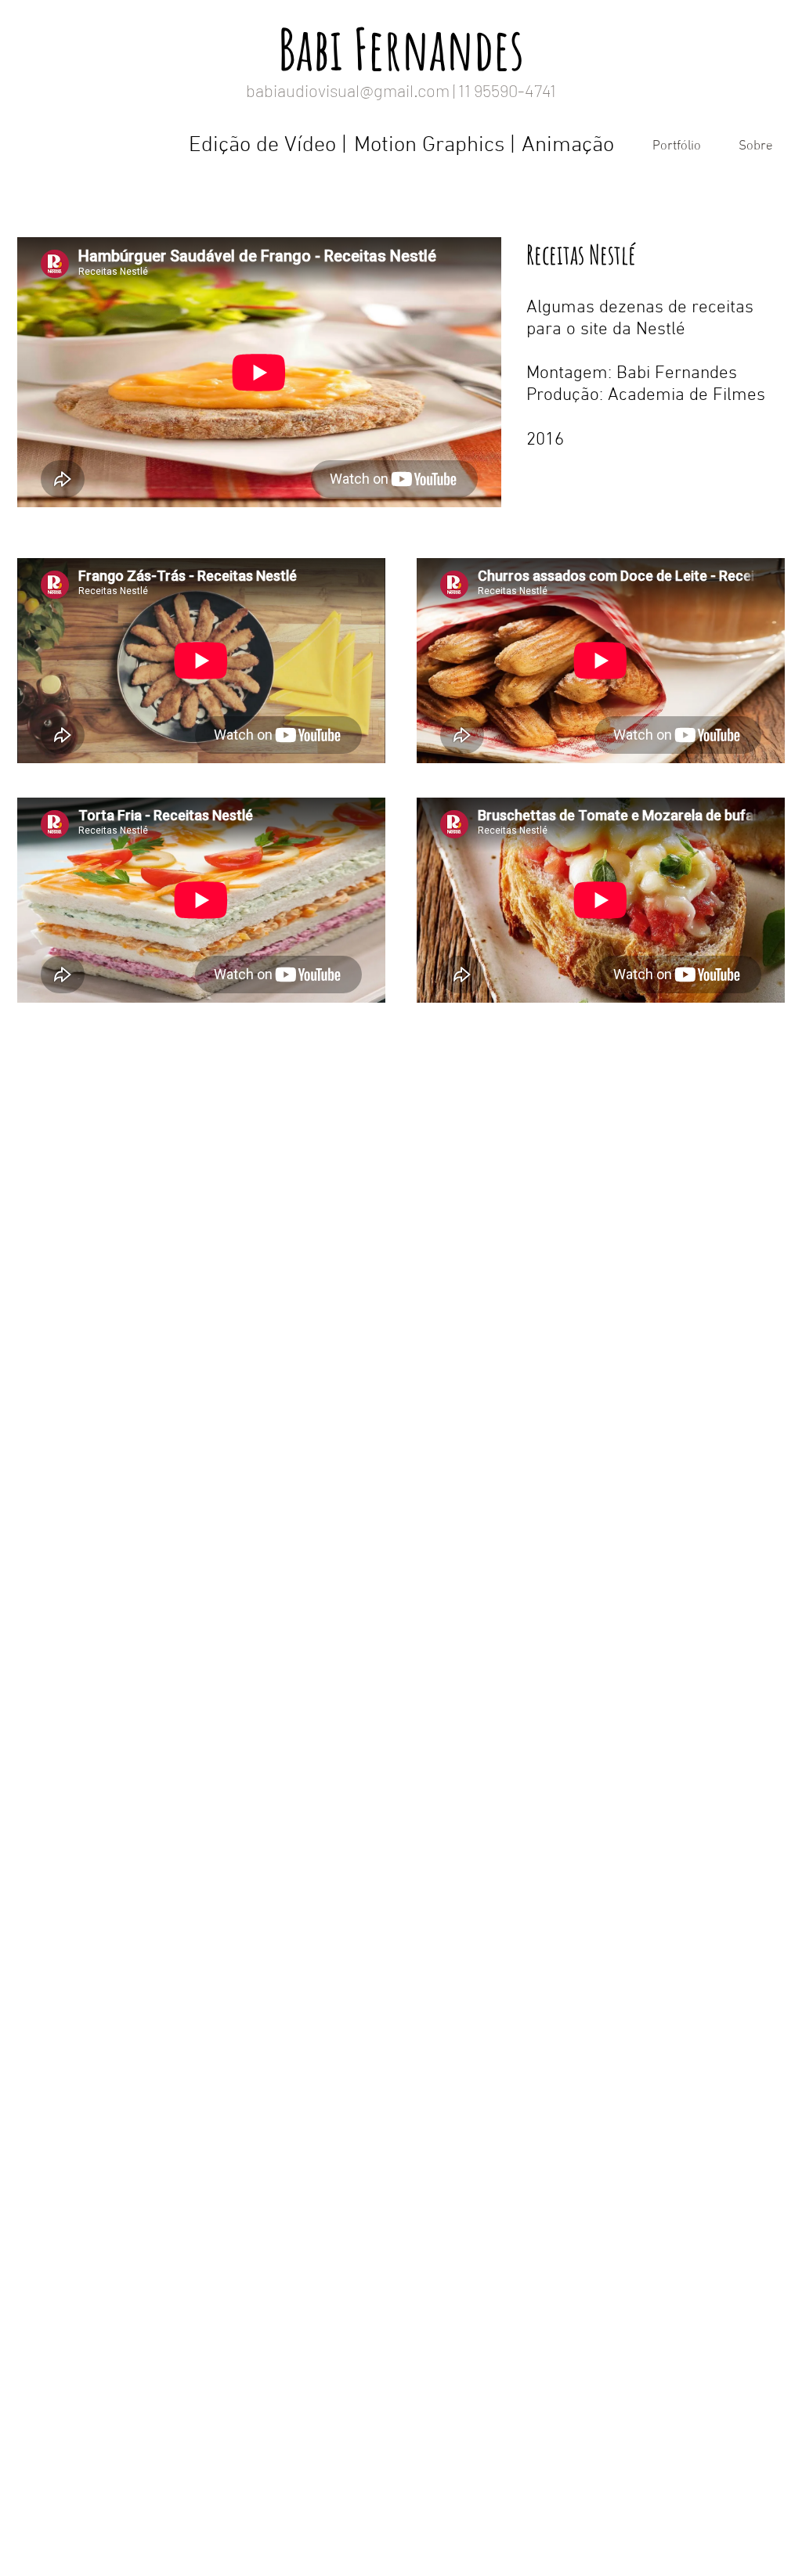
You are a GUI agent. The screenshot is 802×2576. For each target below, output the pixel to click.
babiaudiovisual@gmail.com (348, 90)
